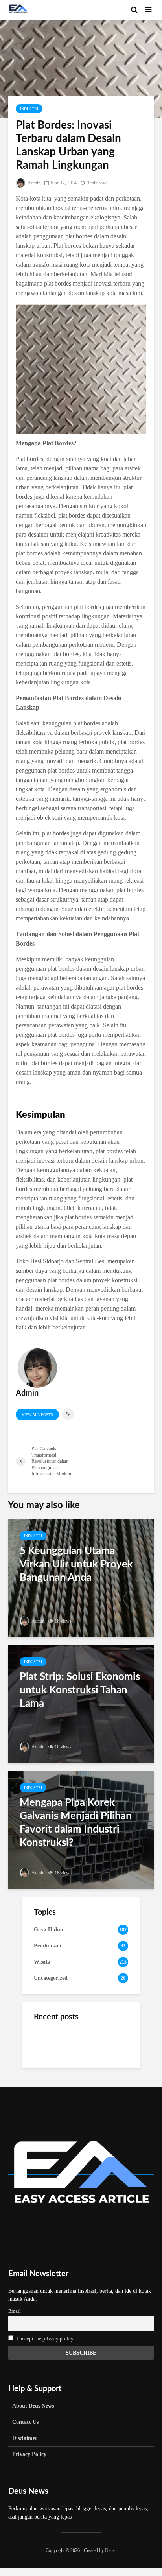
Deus (110, 2550)
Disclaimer (25, 2438)
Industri (29, 109)
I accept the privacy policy (45, 2339)
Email (15, 2311)
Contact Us (25, 2422)
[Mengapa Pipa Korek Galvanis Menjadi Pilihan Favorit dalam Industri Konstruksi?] (81, 1830)
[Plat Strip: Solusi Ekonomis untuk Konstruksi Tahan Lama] (81, 1704)
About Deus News (33, 2406)
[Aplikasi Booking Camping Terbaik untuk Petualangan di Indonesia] (50, 2042)
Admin (34, 183)
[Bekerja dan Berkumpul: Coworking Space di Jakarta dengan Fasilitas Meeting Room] (50, 2081)
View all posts (37, 1415)
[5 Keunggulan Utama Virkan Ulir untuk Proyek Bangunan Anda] (81, 1578)
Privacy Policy (29, 2454)
